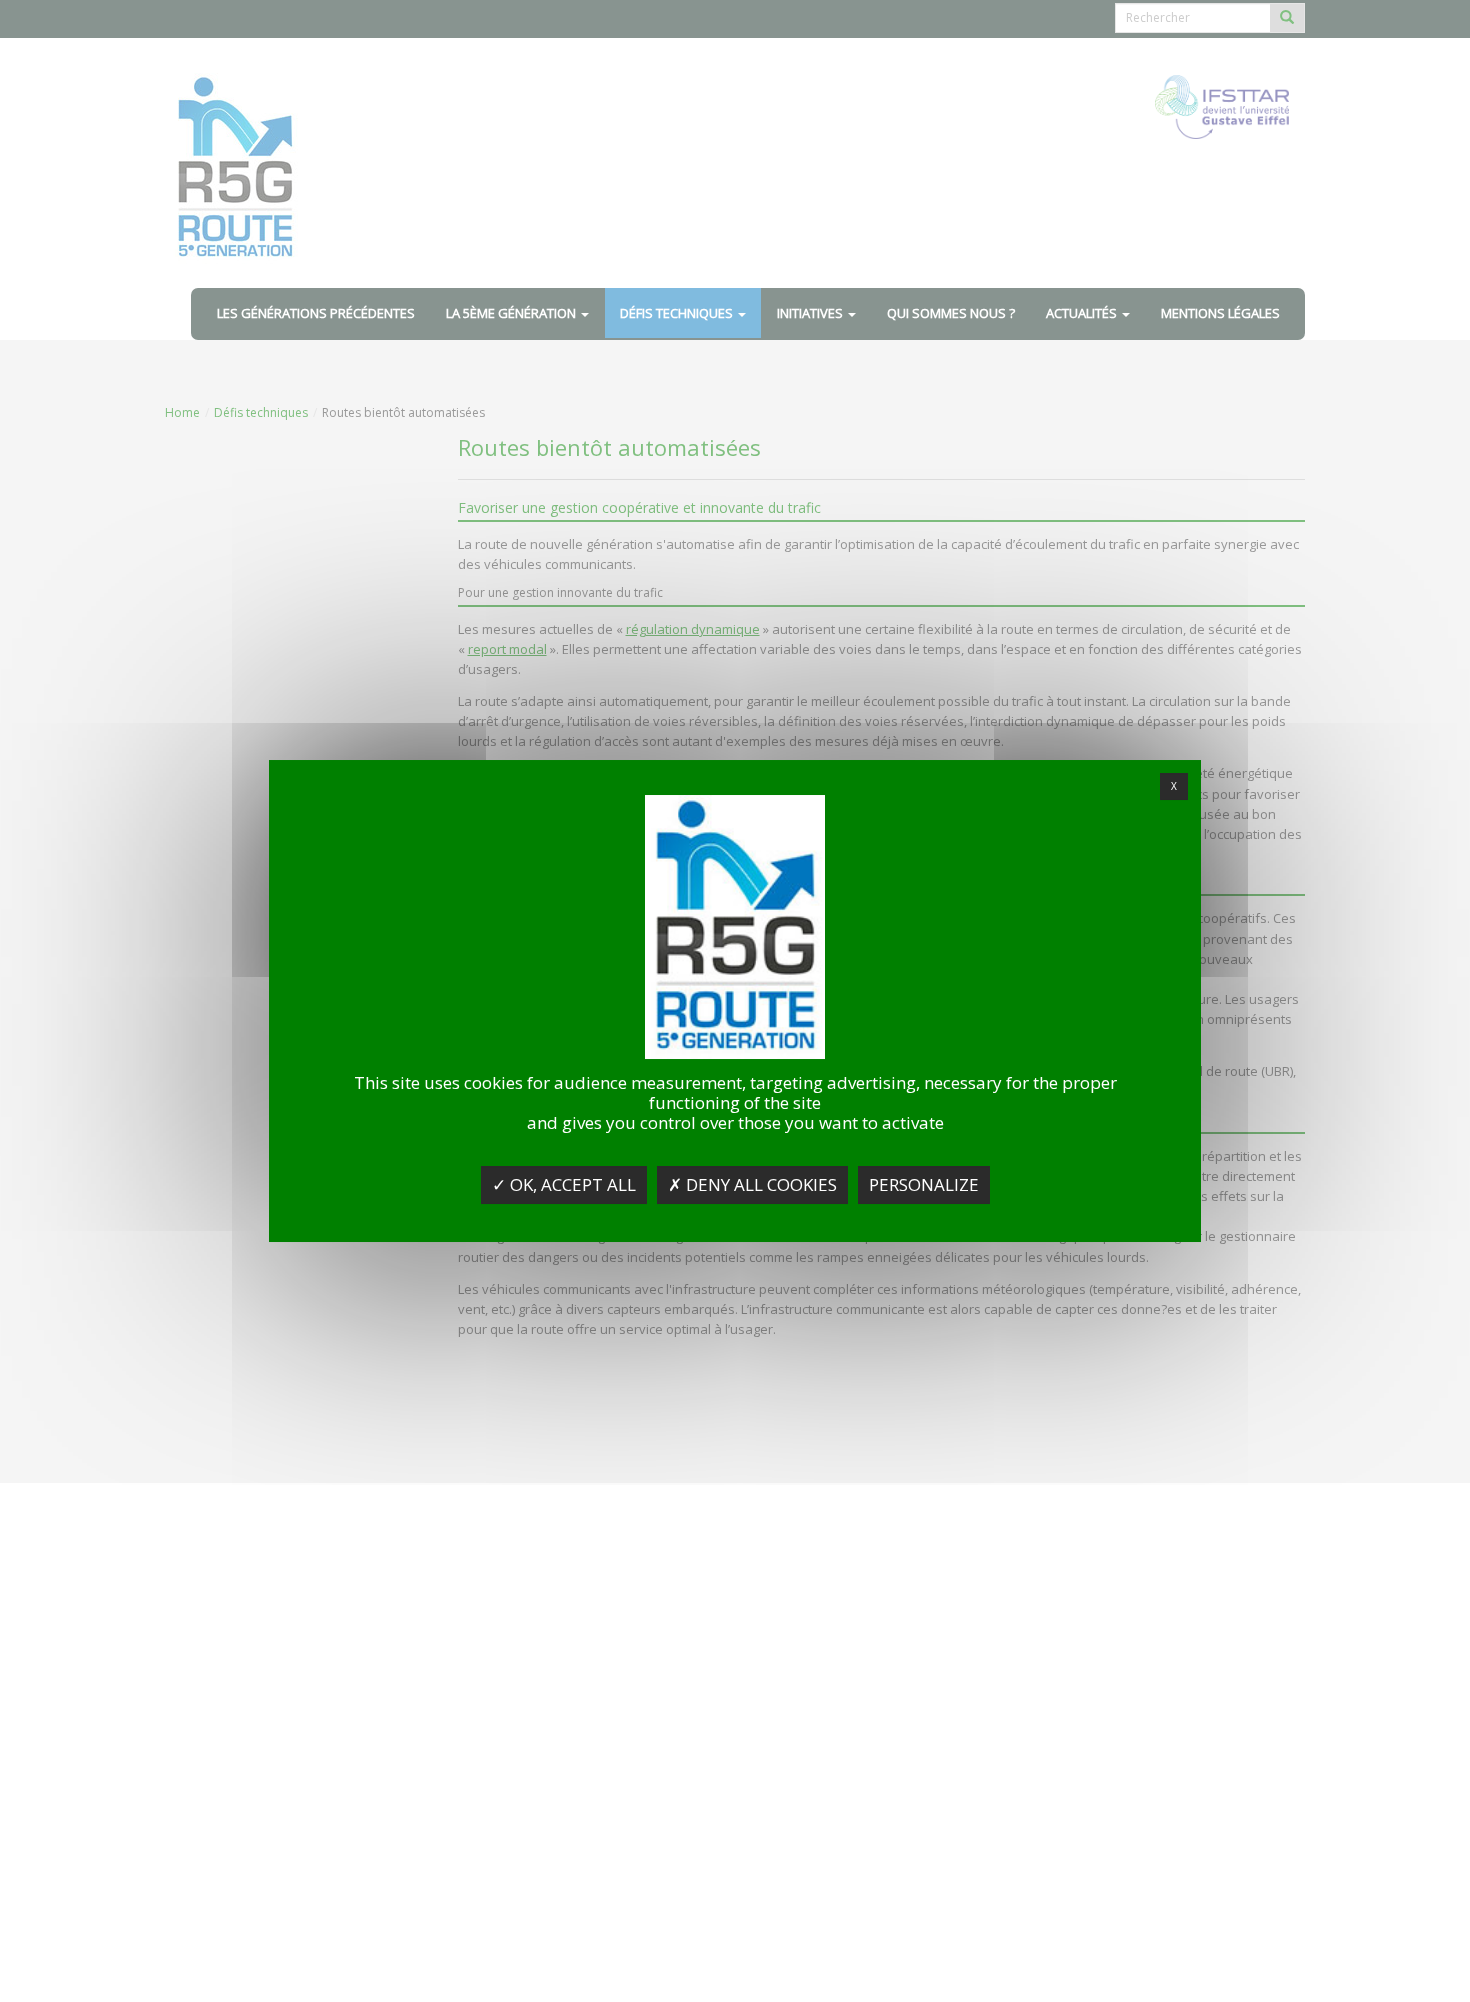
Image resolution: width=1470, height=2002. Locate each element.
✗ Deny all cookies (752, 1184)
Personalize (924, 1184)
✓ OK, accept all (564, 1184)
